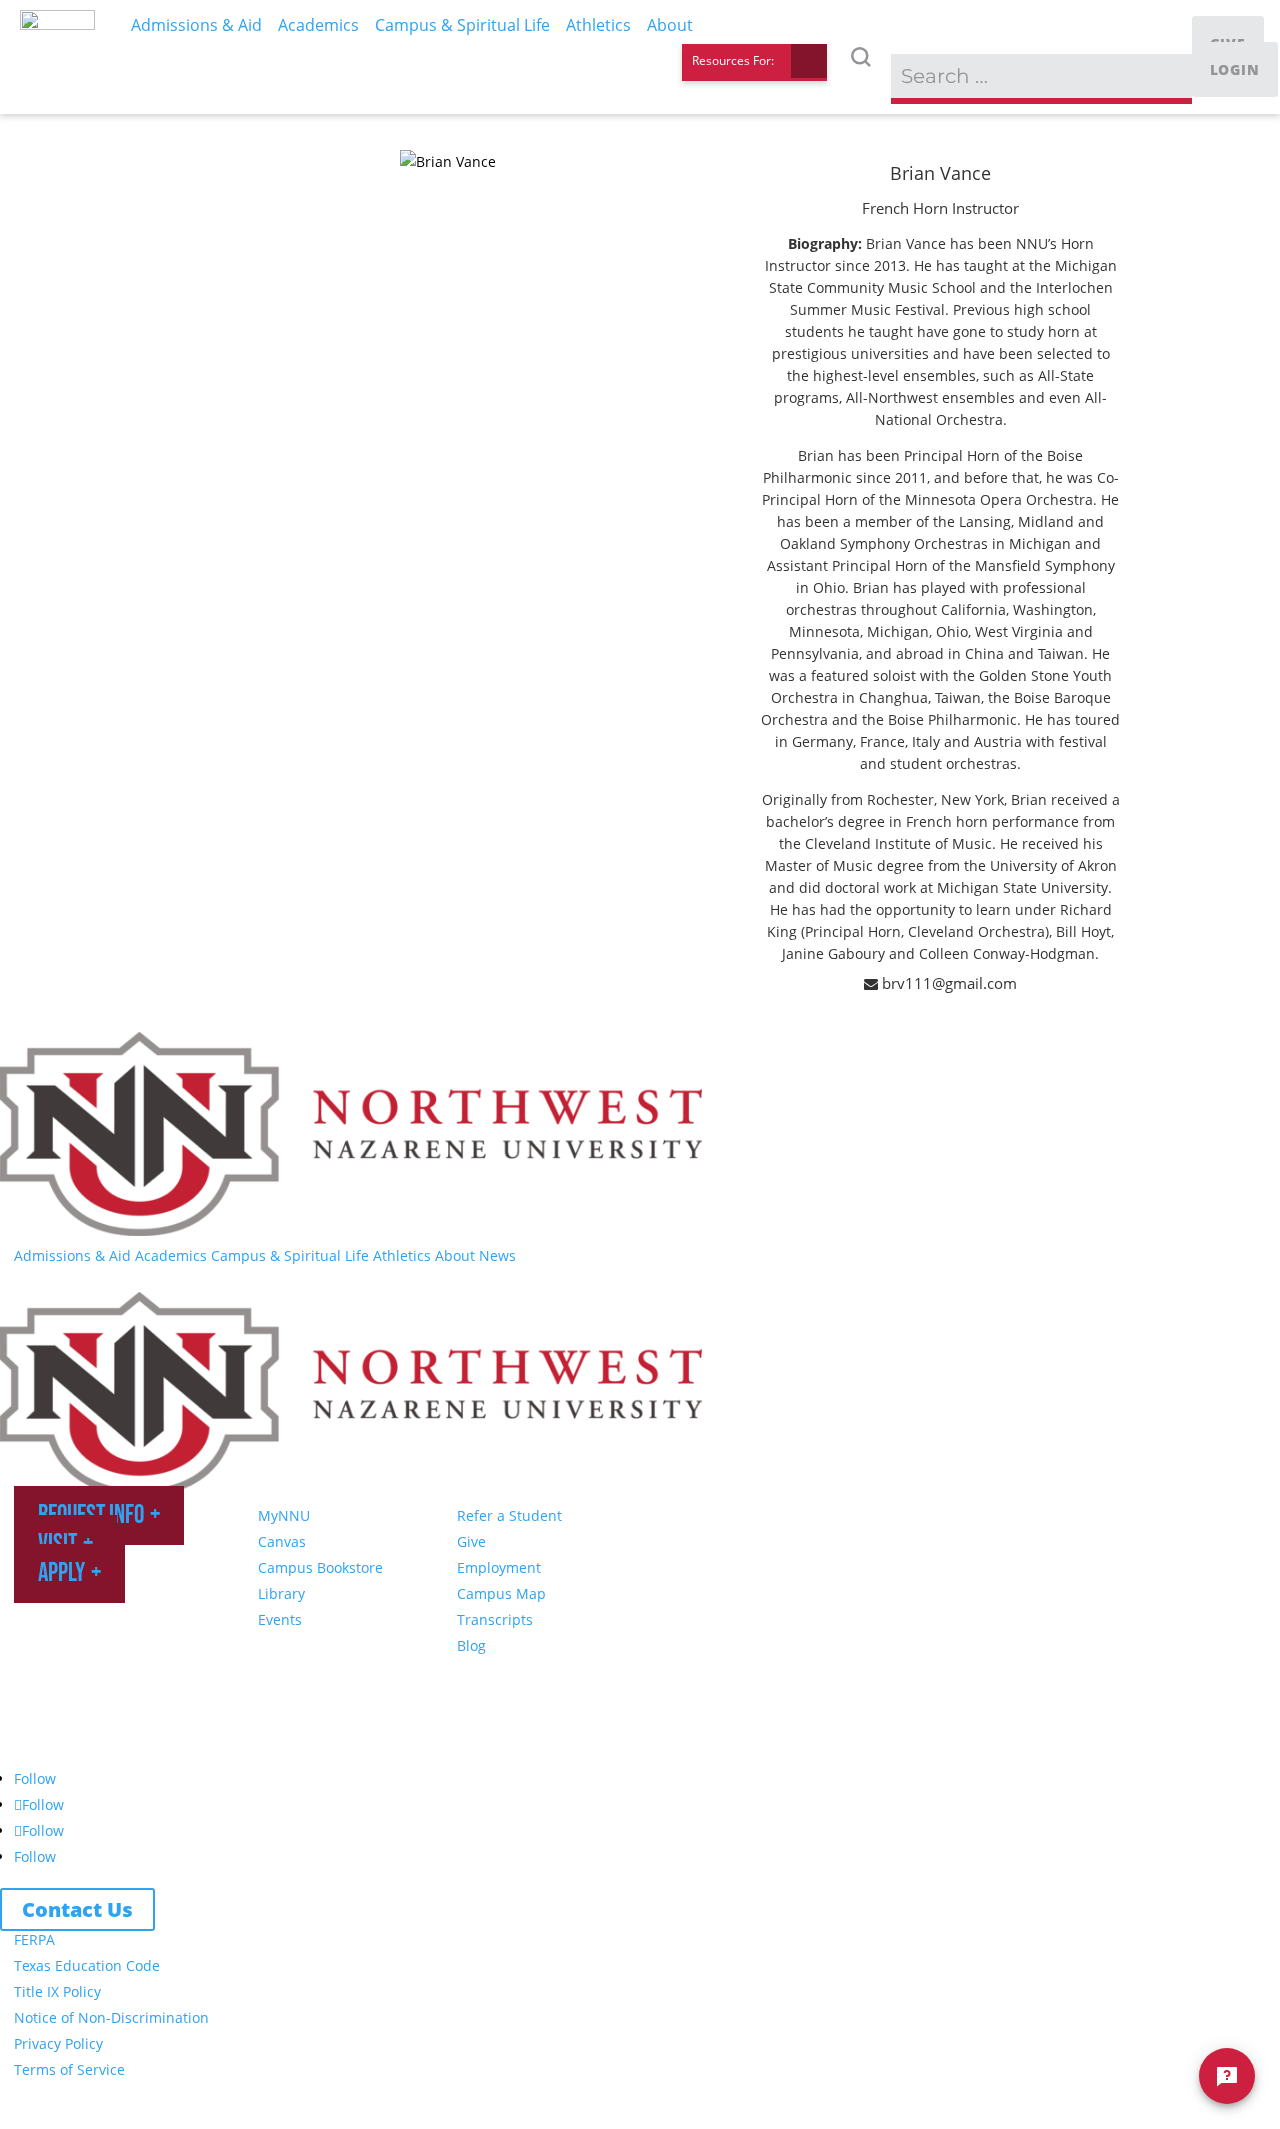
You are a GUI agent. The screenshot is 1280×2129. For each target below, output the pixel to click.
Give (471, 1541)
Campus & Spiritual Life (290, 1255)
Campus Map (501, 1593)
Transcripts (495, 1619)
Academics (171, 1255)
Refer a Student (509, 1515)
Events (280, 1619)
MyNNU (284, 1515)
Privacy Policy (58, 2043)
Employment (499, 1567)
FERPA (34, 1939)
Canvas (282, 1541)
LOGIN (1235, 69)
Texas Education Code (87, 1965)
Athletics (402, 1255)
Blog (471, 1645)
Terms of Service (69, 2069)
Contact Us (77, 1909)
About (455, 1255)
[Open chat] (1227, 2076)
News (497, 1255)
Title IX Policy (57, 1991)
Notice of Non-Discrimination (111, 2017)
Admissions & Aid (72, 1255)
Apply (61, 1573)
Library (281, 1593)
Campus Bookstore (320, 1567)
